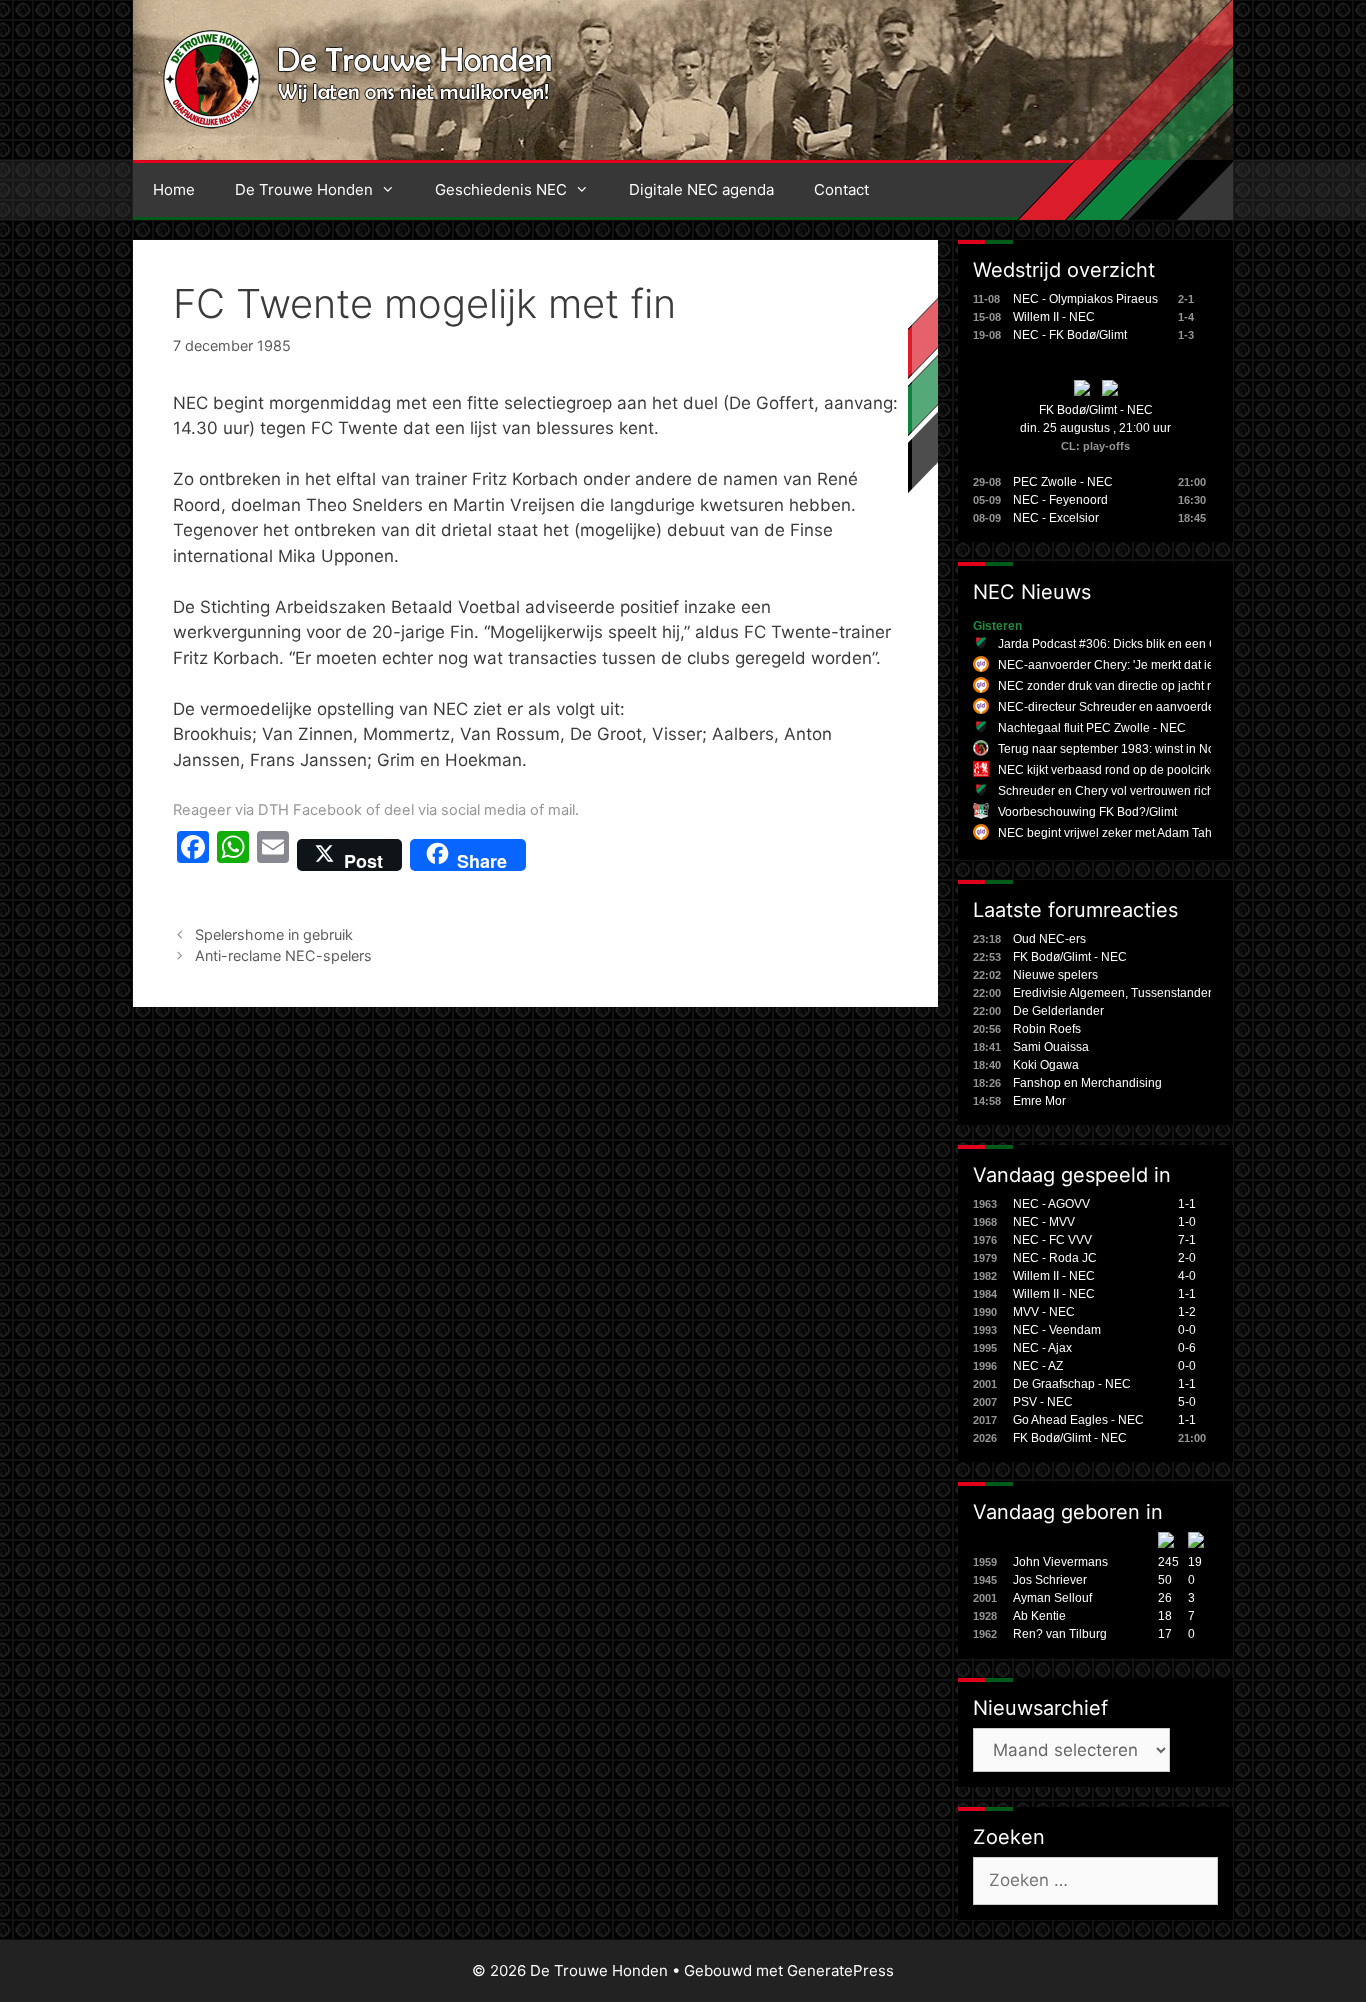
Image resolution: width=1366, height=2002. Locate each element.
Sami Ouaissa (1051, 1047)
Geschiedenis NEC (501, 189)
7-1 (1187, 1240)
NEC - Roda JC (1055, 1258)
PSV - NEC (1043, 1402)
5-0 (1187, 1402)
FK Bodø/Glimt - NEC (1096, 410)
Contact (841, 189)
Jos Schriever (1050, 1580)
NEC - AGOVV (1051, 1204)
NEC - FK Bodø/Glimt (1070, 335)
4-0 (1187, 1276)
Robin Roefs (1047, 1029)
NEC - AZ (1038, 1366)
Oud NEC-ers (1049, 939)
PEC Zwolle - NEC (1063, 482)
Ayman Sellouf (1052, 1598)
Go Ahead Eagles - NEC (1078, 1420)
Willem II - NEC (1054, 317)
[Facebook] (193, 855)
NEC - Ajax (1042, 1348)
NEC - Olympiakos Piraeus (1085, 299)
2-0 (1187, 1258)
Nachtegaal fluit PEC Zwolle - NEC (1092, 728)
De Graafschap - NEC (1072, 1384)
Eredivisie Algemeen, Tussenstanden (1114, 993)
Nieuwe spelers (1055, 975)
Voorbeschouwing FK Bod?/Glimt (1087, 812)
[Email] (273, 855)
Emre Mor (1039, 1101)
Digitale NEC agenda (701, 189)
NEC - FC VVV (1052, 1240)
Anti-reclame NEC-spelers (283, 955)
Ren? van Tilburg (1060, 1634)
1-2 (1187, 1312)
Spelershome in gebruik (274, 934)
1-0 (1187, 1222)
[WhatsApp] (233, 855)
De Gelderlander (1058, 1011)
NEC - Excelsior (1056, 518)
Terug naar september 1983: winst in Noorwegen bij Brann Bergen (1178, 749)
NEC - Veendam (1057, 1330)
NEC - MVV (1044, 1222)
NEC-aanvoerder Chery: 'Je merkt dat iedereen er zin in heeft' (1164, 665)
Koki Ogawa (1046, 1065)
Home (174, 189)
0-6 (1187, 1348)
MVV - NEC (1044, 1312)
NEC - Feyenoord (1060, 500)
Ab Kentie (1039, 1616)
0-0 (1187, 1330)
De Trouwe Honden (304, 189)
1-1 (1187, 1204)
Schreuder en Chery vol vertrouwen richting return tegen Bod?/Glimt (1182, 791)
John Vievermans (1060, 1562)
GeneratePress (840, 1970)
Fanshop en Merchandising (1087, 1083)
